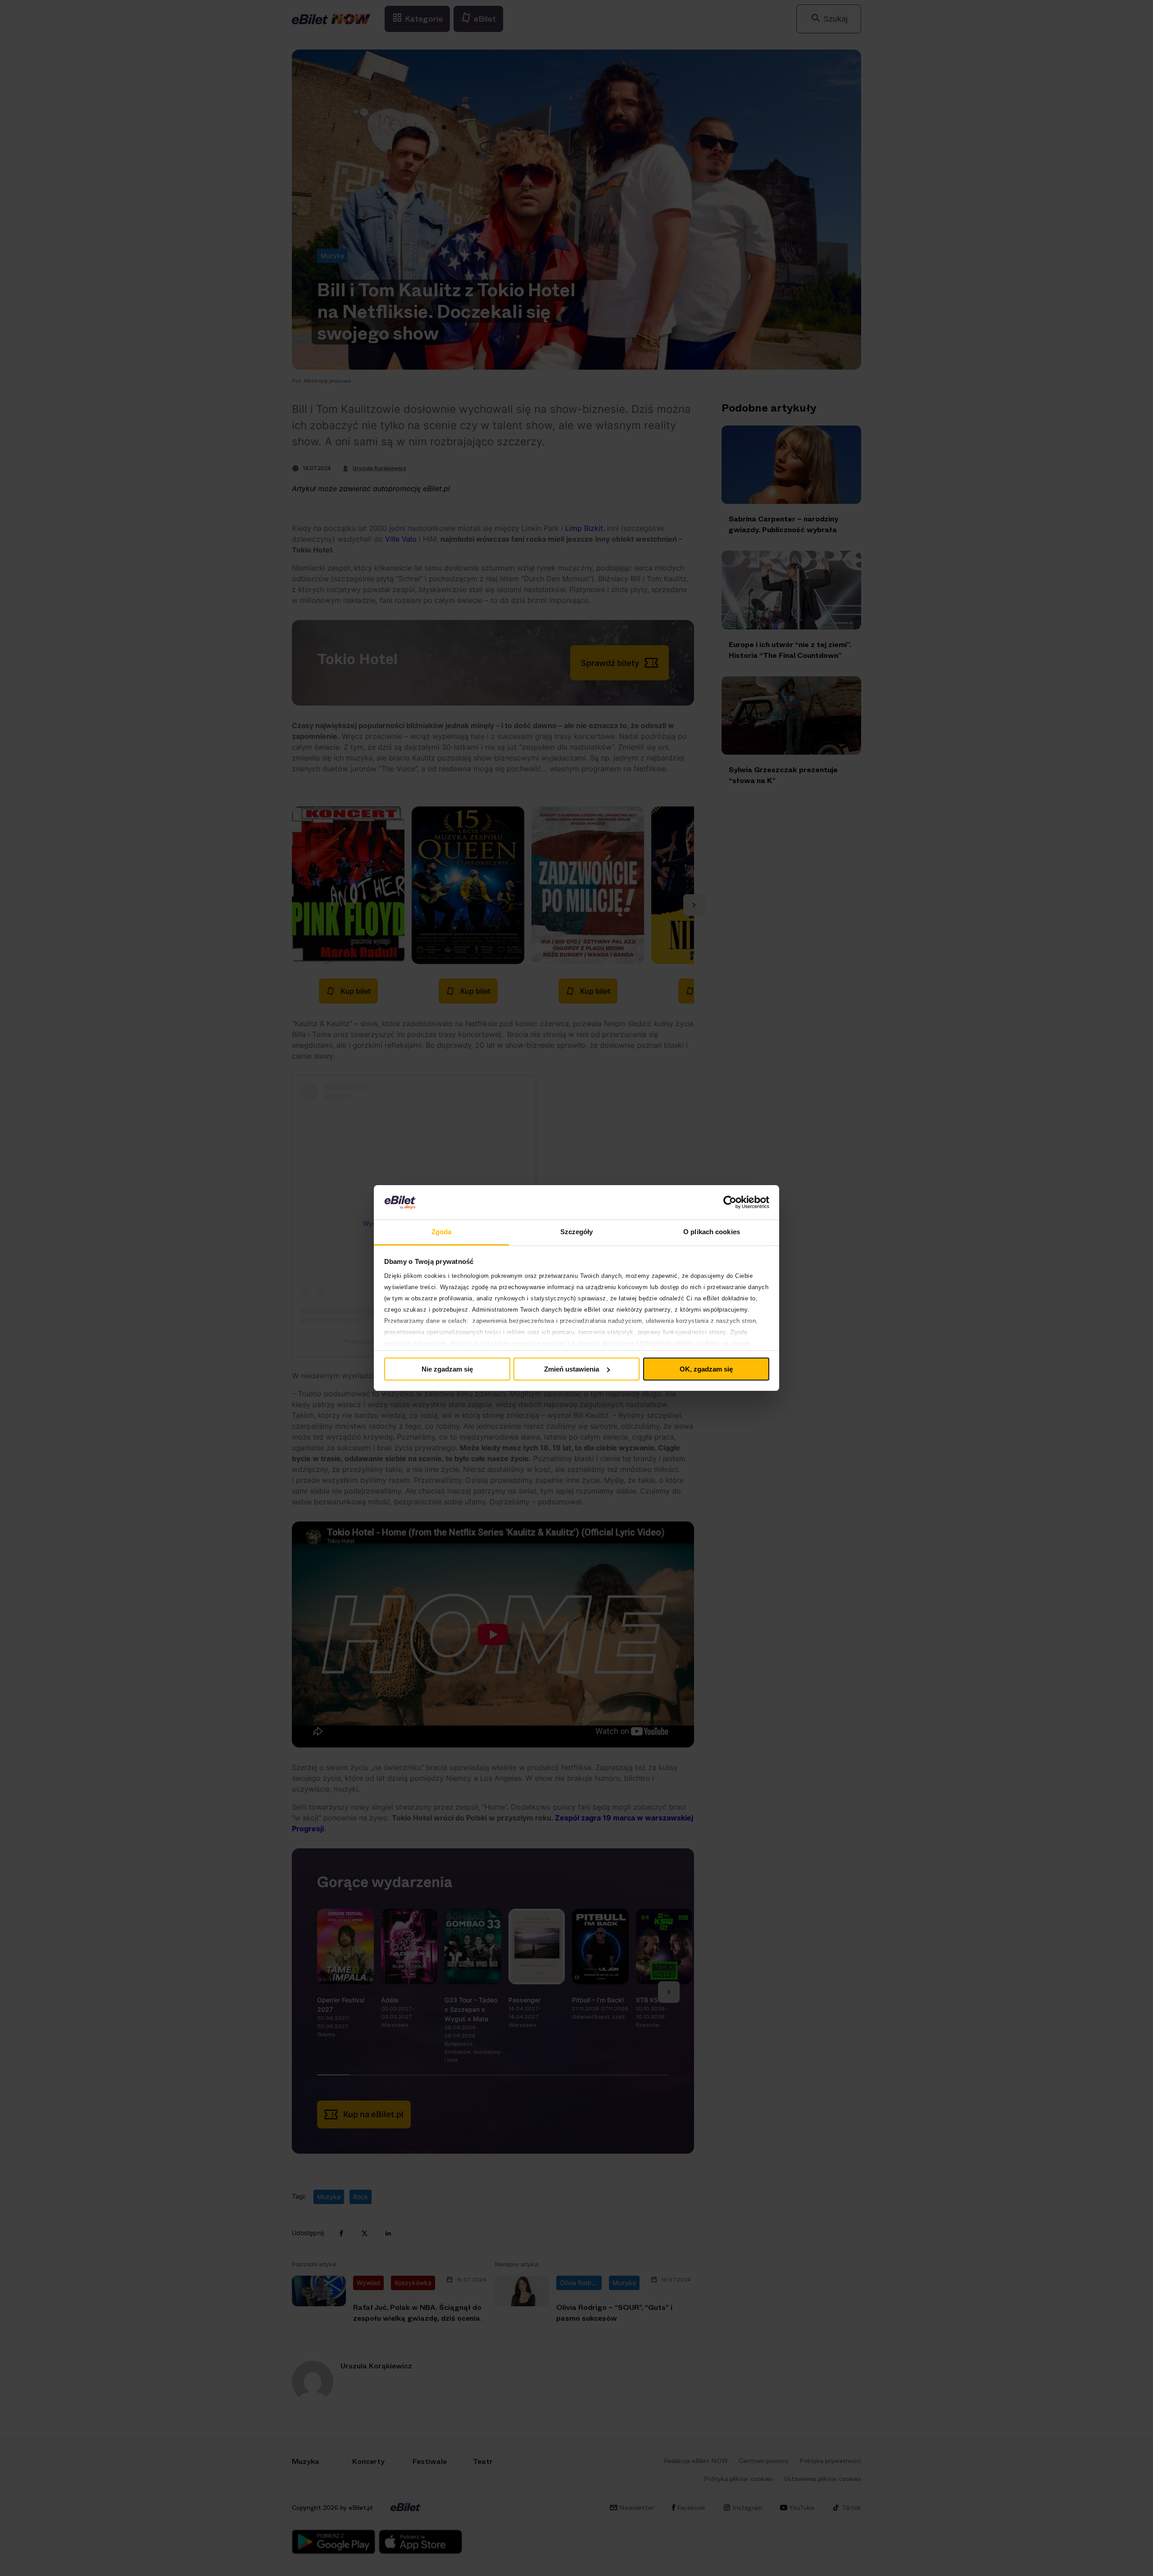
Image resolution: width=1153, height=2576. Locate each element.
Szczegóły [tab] (577, 1232)
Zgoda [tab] (442, 1232)
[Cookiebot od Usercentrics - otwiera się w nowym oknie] (730, 1202)
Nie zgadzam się (447, 1369)
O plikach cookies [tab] (712, 1232)
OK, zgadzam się (706, 1369)
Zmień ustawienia (572, 1369)
